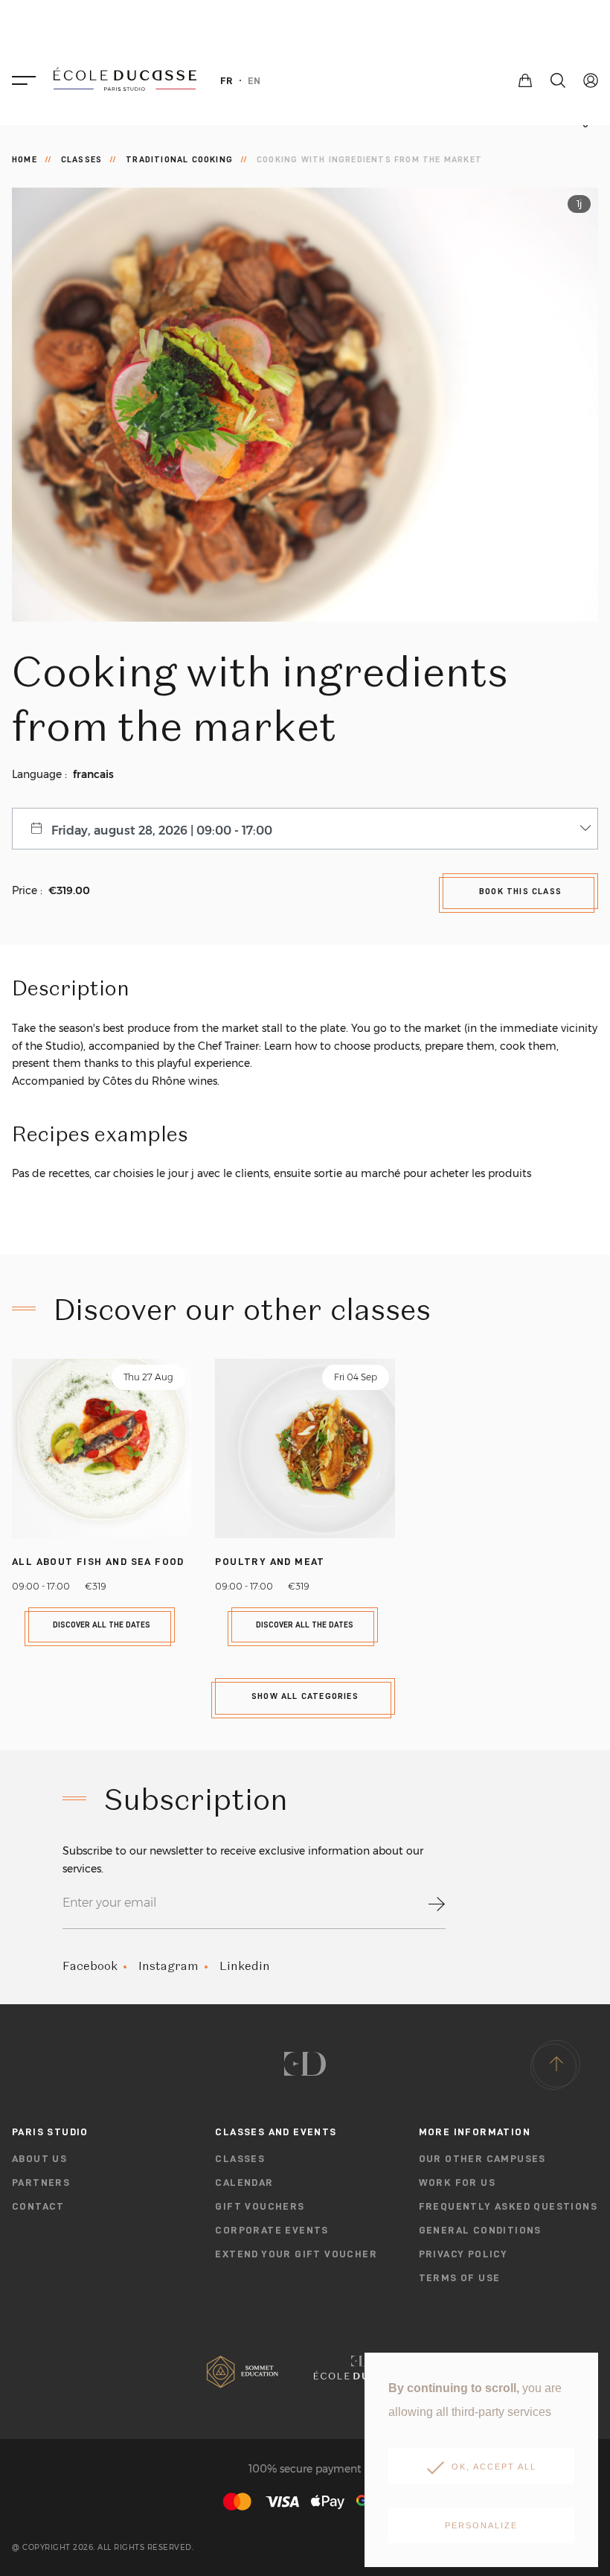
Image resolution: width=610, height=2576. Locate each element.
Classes (81, 159)
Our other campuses (482, 2158)
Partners (41, 2182)
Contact (38, 2206)
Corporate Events (272, 2230)
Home (25, 159)
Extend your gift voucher (296, 2254)
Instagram (168, 1966)
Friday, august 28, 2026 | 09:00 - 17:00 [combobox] (162, 830)
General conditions (480, 2230)
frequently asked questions (508, 2206)
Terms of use (460, 2277)
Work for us (457, 2182)
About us (39, 2158)
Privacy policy (463, 2254)
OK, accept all (494, 2467)
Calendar (244, 2182)
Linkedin (245, 1966)
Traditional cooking (179, 159)
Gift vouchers (260, 2206)
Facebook (90, 1966)
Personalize (481, 2525)
